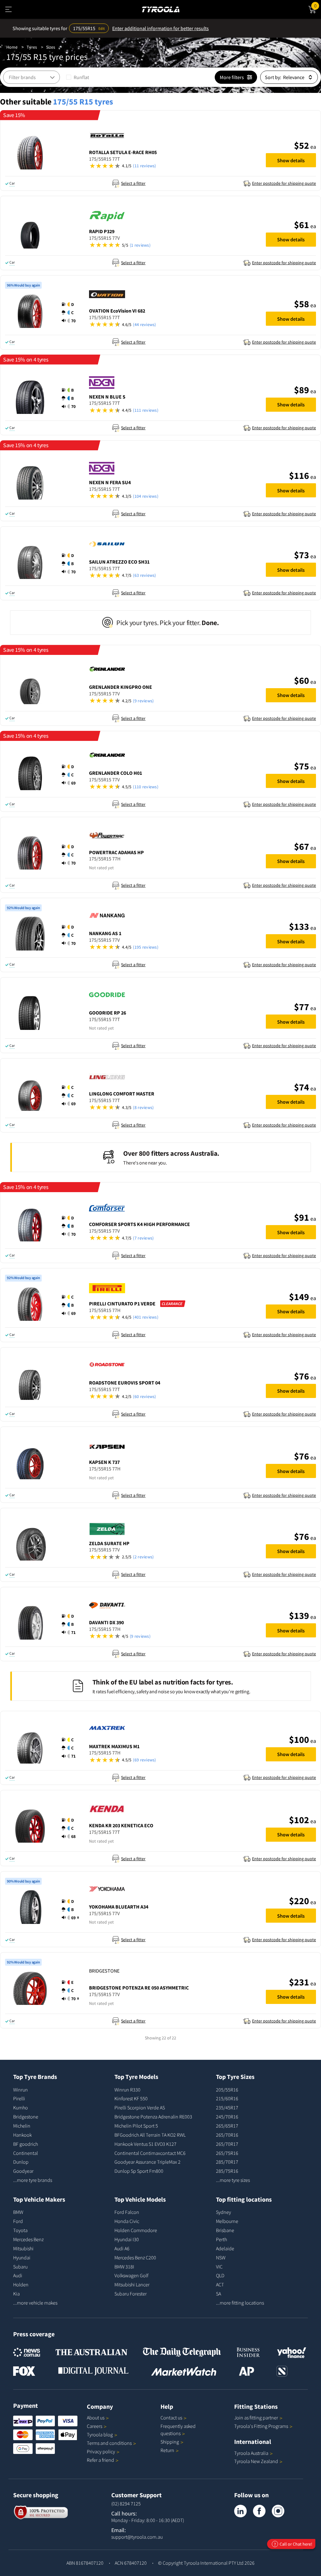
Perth (221, 2239)
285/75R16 (227, 2171)
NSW (221, 2257)
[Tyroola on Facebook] (259, 2511)
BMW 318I (124, 2267)
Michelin (22, 2126)
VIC (219, 2267)
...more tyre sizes (233, 2180)
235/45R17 (227, 2107)
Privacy (101, 2451)
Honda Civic (127, 2221)
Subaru (20, 2267)
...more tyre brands (33, 2180)
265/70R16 (227, 2135)
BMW (18, 2212)
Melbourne (227, 2221)
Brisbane (225, 2230)
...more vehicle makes (35, 2303)
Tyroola (100, 2434)
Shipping (170, 2442)
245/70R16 (227, 2117)
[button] (174, 166)
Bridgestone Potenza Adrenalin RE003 (153, 2117)
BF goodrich (26, 2144)
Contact (171, 2418)
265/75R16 (227, 2153)
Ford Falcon (127, 2212)
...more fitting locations (240, 2303)
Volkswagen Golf (131, 2275)
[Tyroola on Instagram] (278, 2511)
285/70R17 (227, 2162)
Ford (18, 2221)
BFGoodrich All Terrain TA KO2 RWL (150, 2135)
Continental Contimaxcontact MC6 (150, 2153)
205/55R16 (227, 2090)
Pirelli (19, 2098)
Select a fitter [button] (133, 183)
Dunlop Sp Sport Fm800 (139, 2171)
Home (12, 47)
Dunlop (21, 2162)
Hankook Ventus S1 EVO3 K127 (145, 2144)
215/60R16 (227, 2098)
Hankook (22, 2135)
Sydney (224, 2212)
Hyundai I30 (127, 2239)
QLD (220, 2275)
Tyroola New (256, 2461)
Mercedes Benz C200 (135, 2257)
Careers (95, 2426)
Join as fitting (256, 2418)
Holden (21, 2284)
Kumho (21, 2107)
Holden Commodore (136, 2230)
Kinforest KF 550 (131, 2098)
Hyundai (22, 2257)
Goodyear (23, 2171)
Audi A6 (122, 2248)
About (96, 2418)
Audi (18, 2275)
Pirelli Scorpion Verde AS (140, 2107)
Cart (318, 5)
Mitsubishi (23, 2248)
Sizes (51, 47)
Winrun (21, 2090)
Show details (291, 160)
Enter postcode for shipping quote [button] (284, 183)
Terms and (109, 2443)
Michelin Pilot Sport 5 (136, 2126)
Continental (26, 2153)
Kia (16, 2294)
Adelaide (225, 2248)
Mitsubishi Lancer (132, 2284)
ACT (220, 2284)
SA (218, 2294)
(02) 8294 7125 (126, 2504)
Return (167, 2450)
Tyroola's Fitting (261, 2426)
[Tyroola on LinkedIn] (240, 2511)
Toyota (20, 2230)
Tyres (32, 47)
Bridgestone (26, 2117)
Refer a (100, 2460)
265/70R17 (227, 2144)
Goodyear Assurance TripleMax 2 (147, 2162)
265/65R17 (227, 2126)
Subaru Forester (131, 2294)
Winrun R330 (127, 2090)
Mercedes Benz (28, 2239)
